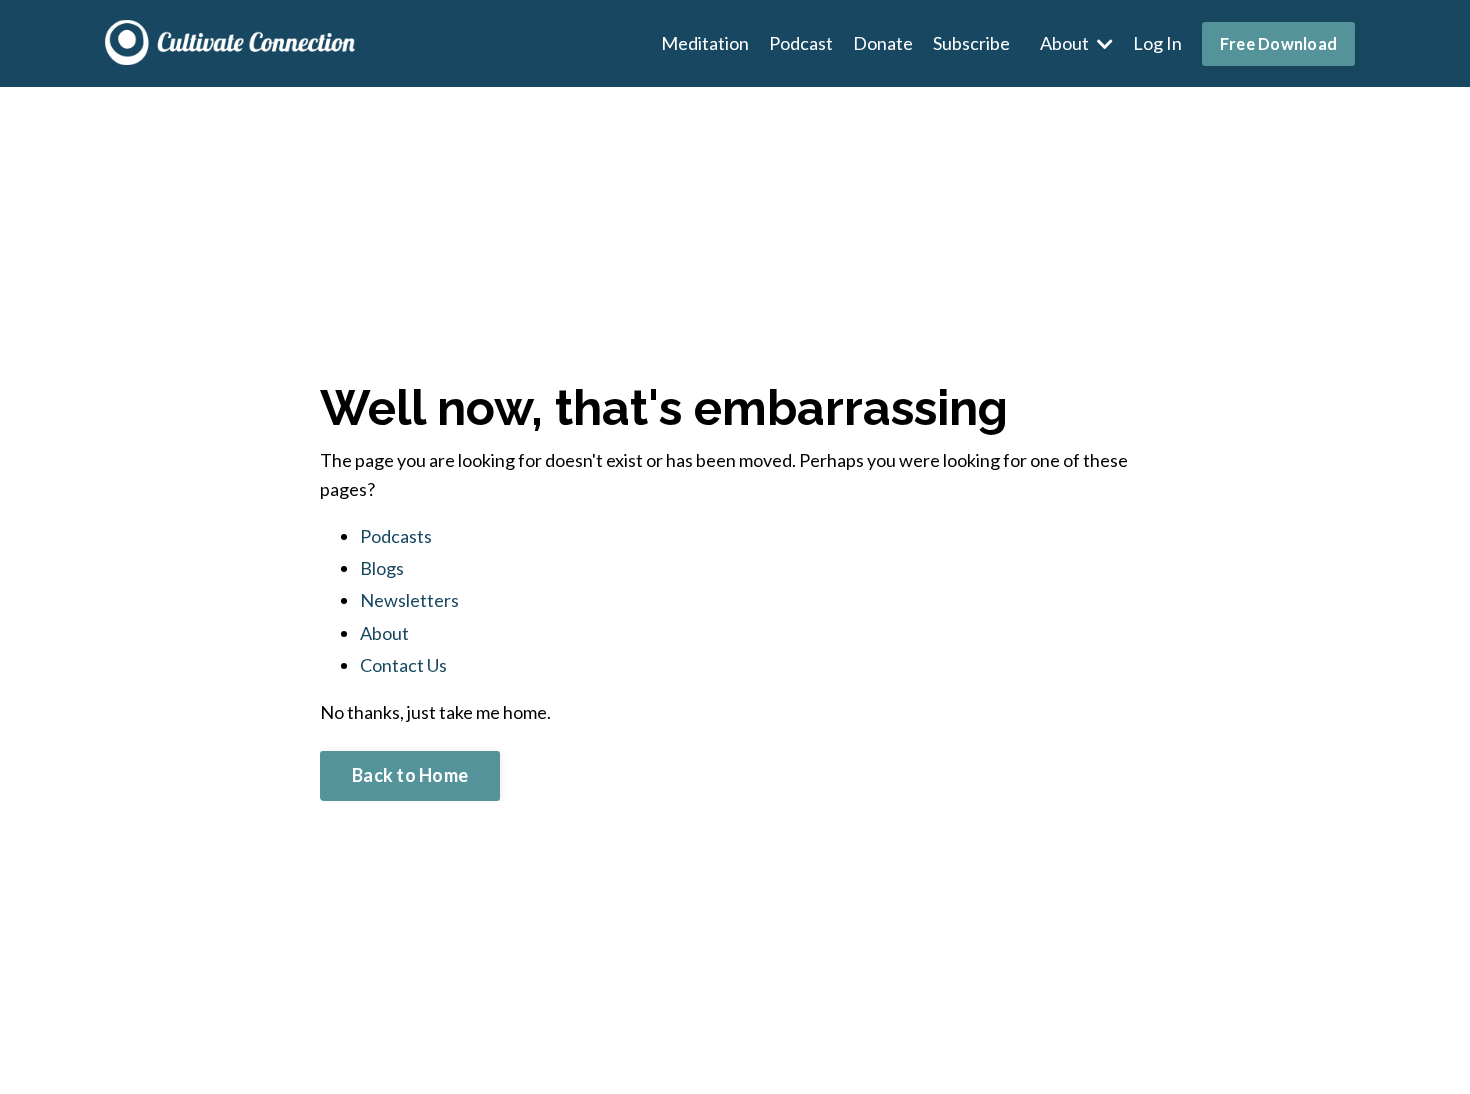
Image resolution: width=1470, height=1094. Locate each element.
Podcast (801, 43)
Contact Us (403, 665)
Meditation (705, 43)
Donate (883, 43)
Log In (1157, 43)
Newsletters (409, 600)
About (384, 633)
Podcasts (396, 536)
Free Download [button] (1278, 43)
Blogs (382, 568)
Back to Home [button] (410, 775)
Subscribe (971, 43)
